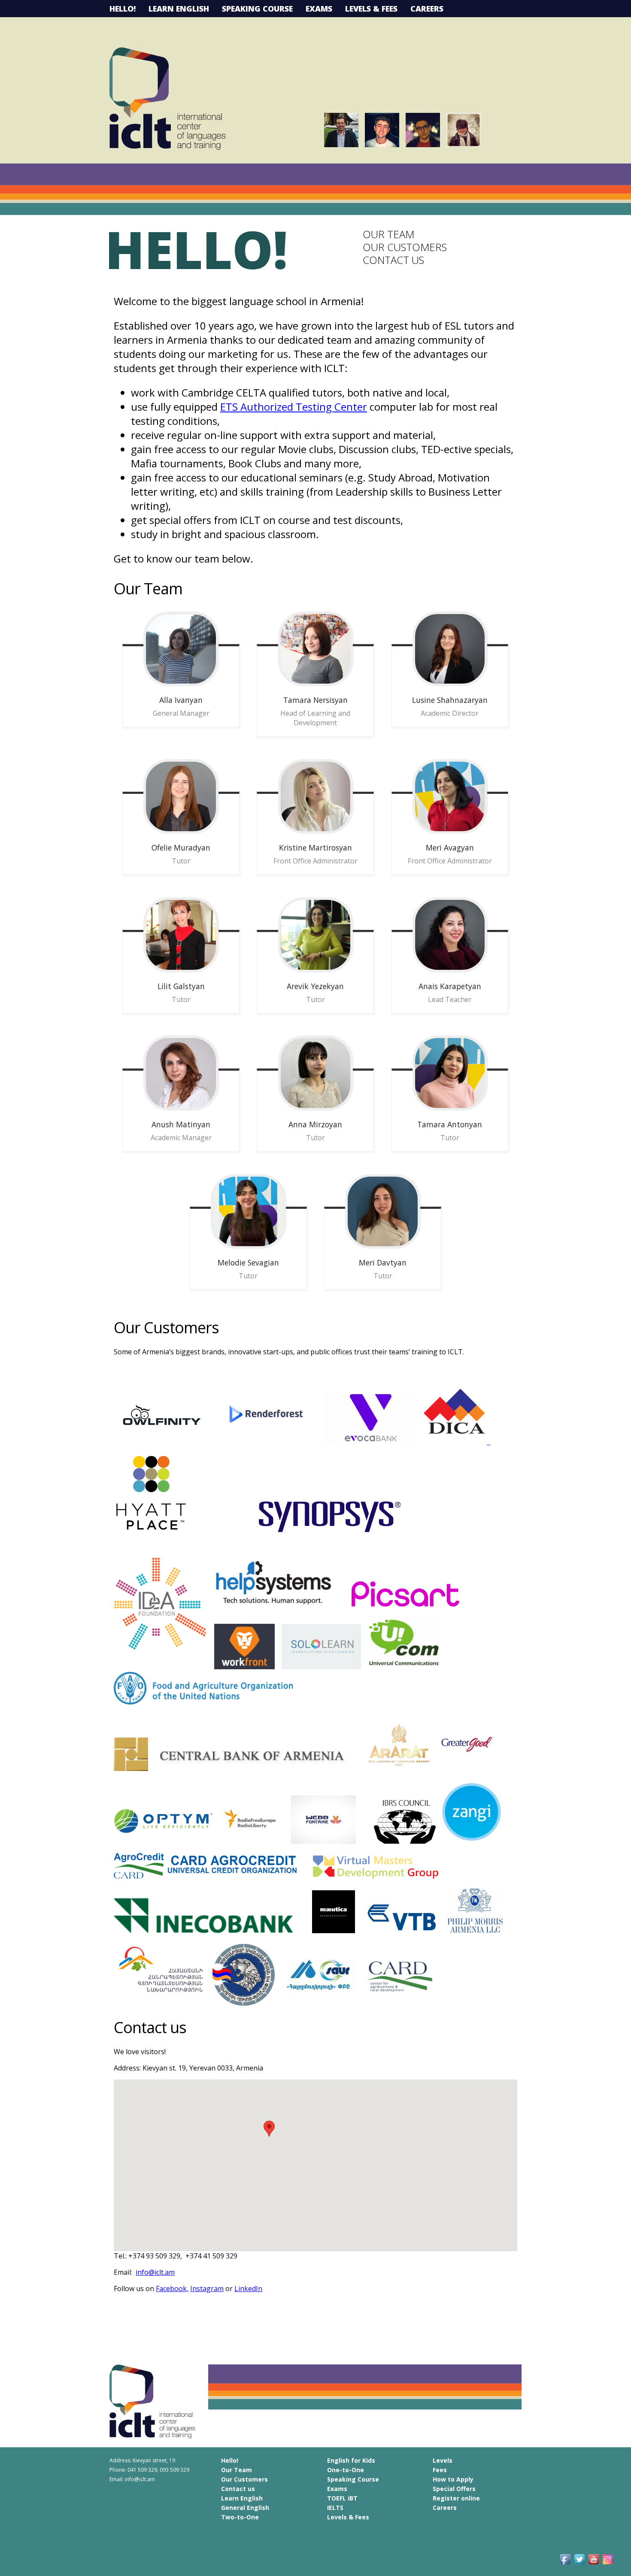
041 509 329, (144, 2470)
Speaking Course (257, 9)
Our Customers (405, 247)
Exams (319, 9)
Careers (427, 9)
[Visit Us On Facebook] (565, 2564)
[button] (269, 2129)
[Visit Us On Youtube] (593, 2564)
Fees (440, 2470)
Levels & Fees (371, 9)
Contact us (393, 260)
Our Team (388, 234)
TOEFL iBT (342, 2498)
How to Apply (453, 2479)
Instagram (207, 2288)
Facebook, (172, 2288)
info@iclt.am (155, 2272)
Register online (456, 2498)
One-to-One (346, 2470)
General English (245, 2508)
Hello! (123, 9)
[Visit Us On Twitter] (579, 2564)
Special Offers (454, 2489)
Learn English (179, 9)
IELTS (335, 2508)
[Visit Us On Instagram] (608, 2564)
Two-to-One (240, 2517)
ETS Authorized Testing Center (294, 407)
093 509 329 (174, 2470)
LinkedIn (248, 2288)
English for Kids (351, 2460)
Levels (443, 2460)
